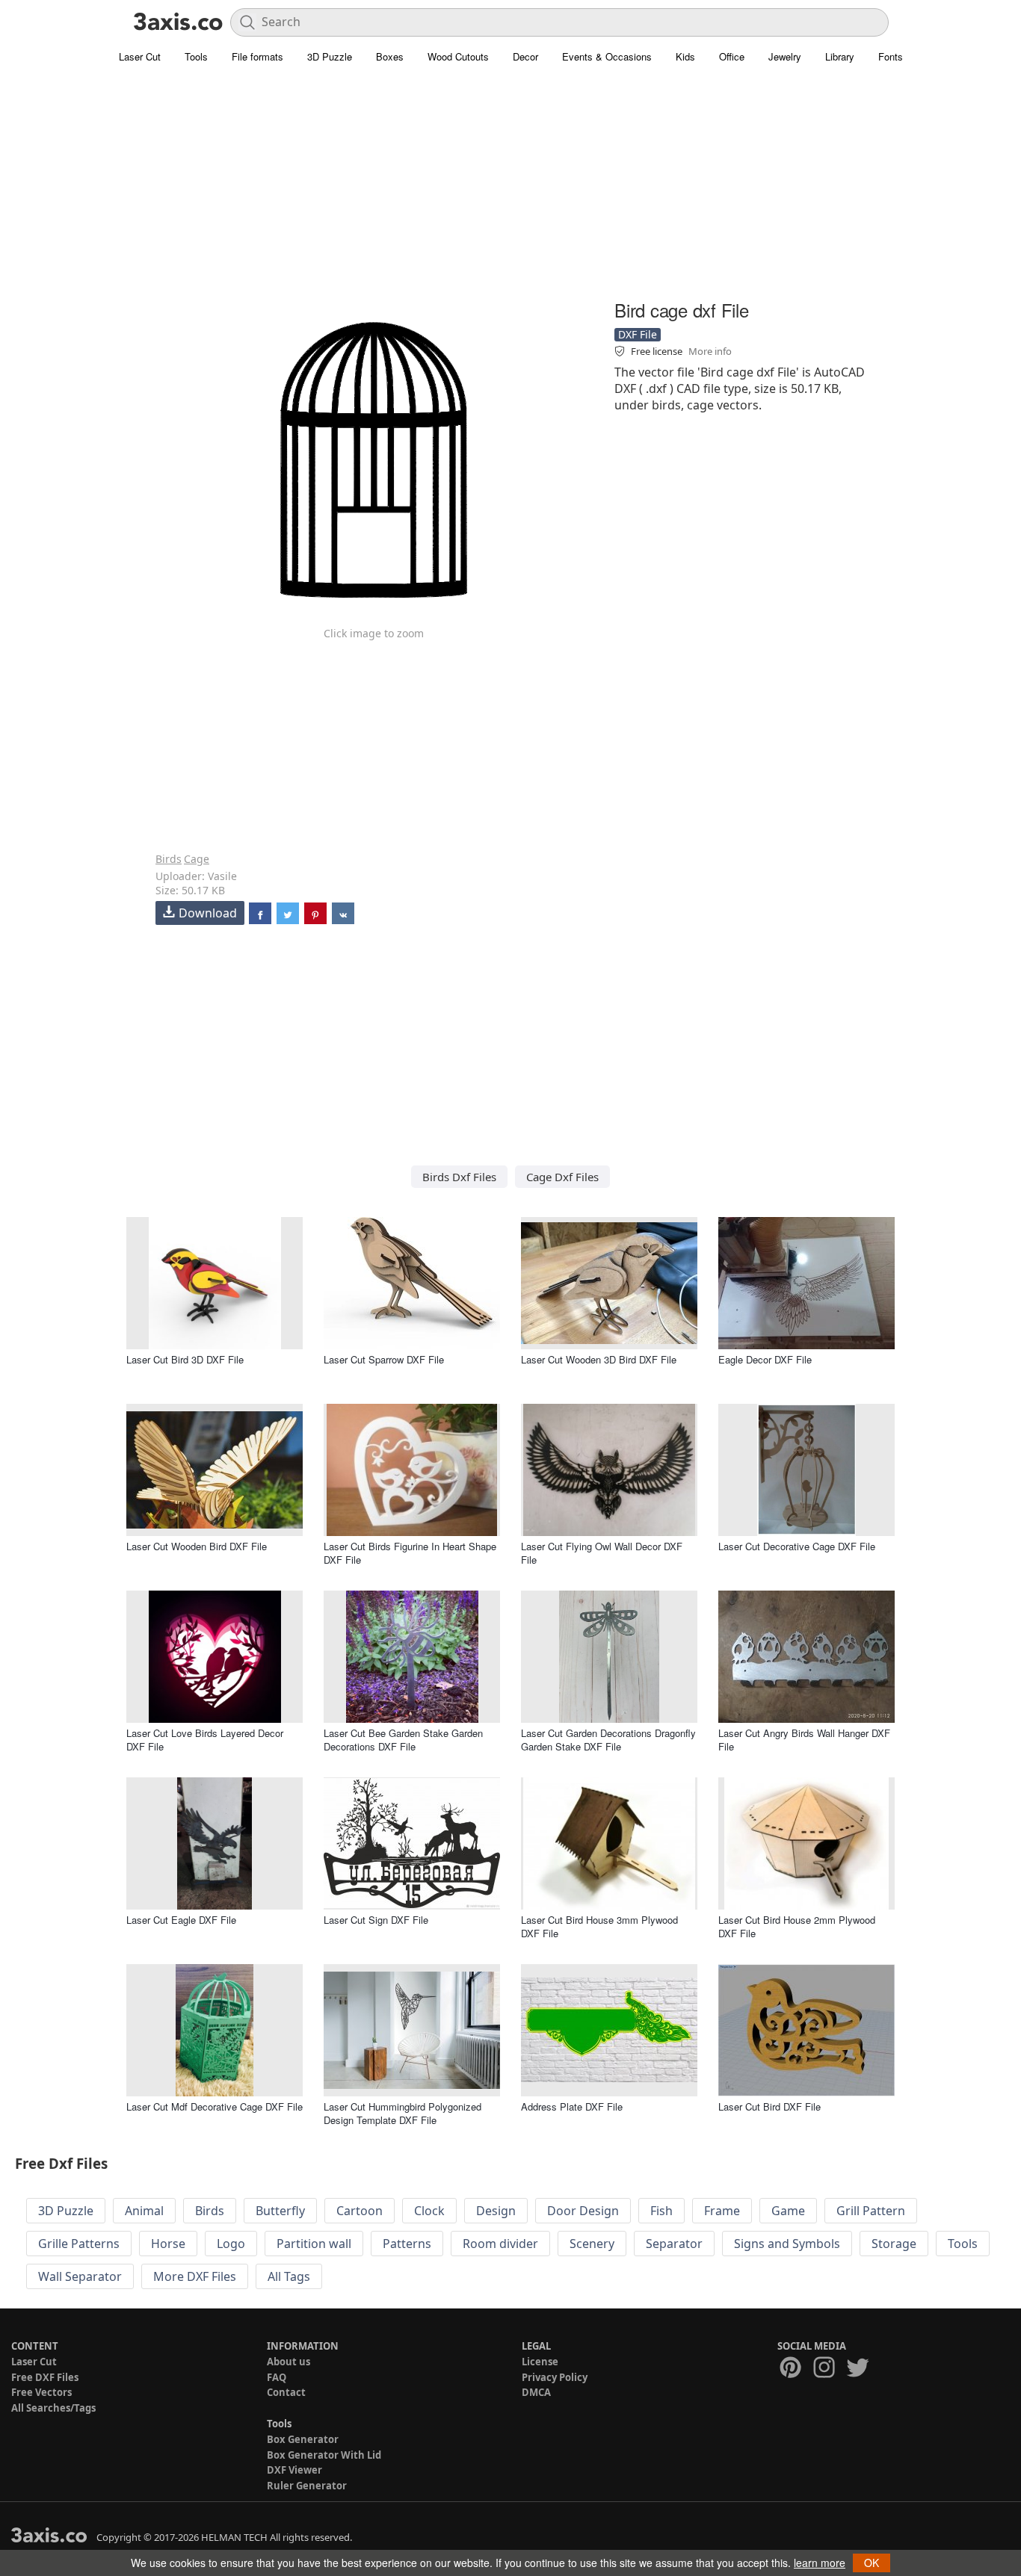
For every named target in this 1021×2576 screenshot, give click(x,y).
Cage (197, 859)
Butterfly (280, 2211)
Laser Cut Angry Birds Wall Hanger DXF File (804, 1740)
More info (710, 351)
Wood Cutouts (458, 56)
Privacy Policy (555, 2377)
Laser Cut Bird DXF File (769, 2106)
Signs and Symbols (787, 2244)
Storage (894, 2244)
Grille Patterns (79, 2244)
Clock (429, 2211)
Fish (661, 2211)
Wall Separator (80, 2276)
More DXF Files (195, 2276)
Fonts (891, 56)
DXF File (638, 334)
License (540, 2362)
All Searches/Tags (53, 2408)
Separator (674, 2244)
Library (840, 56)
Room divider (500, 2244)
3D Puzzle (330, 56)
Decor (525, 56)
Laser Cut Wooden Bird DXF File (197, 1546)
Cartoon (360, 2211)
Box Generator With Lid (324, 2455)
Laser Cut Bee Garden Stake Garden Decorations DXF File (403, 1740)
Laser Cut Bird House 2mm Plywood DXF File (797, 1926)
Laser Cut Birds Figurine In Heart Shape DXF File (410, 1553)
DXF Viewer (294, 2470)
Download (208, 913)
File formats (257, 56)
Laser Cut (140, 56)
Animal (144, 2211)
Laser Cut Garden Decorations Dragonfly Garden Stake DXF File (608, 1740)
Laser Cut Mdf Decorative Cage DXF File (215, 2106)
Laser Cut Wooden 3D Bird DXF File (599, 1359)
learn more (820, 2563)
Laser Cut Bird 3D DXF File (185, 1359)
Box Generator (303, 2439)
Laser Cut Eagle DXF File (181, 1920)
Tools (196, 56)
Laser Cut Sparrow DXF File (384, 1359)
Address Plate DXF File (572, 2106)
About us (289, 2362)
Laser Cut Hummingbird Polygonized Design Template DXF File (402, 2113)
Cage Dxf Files (562, 1177)
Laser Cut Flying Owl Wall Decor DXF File (602, 1553)
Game (788, 2211)
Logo (231, 2244)
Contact (286, 2392)
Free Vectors (41, 2392)
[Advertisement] (510, 191)
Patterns (407, 2244)
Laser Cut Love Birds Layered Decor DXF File (205, 1740)
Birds (169, 859)
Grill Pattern (871, 2211)
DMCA (536, 2392)
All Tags (289, 2276)
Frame (722, 2211)
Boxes (390, 56)
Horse (168, 2244)
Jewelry (785, 56)
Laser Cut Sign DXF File (376, 1920)
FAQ (277, 2377)
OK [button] (872, 2563)
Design (496, 2211)
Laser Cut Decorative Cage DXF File (797, 1546)
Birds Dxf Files (459, 1177)
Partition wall (314, 2244)
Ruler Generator (307, 2486)
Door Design (583, 2211)
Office (732, 56)
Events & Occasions (607, 56)
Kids (685, 56)
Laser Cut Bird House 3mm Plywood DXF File (599, 1926)
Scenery (592, 2244)
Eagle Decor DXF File (765, 1359)
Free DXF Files (45, 2377)
